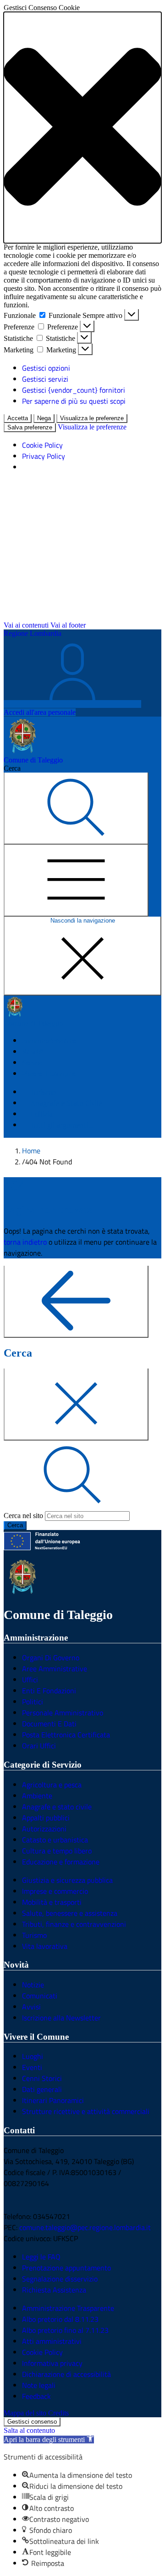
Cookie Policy (42, 445)
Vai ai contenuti (26, 625)
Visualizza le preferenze (92, 418)
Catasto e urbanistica (55, 1840)
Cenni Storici (42, 2078)
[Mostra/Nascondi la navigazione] (76, 881)
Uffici (30, 1680)
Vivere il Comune (49, 1074)
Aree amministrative (55, 1669)
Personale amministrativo (63, 1713)
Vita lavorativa (45, 1946)
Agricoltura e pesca (52, 1785)
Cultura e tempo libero (57, 1851)
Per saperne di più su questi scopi (74, 401)
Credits (58, 2413)
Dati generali (42, 2089)
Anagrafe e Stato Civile (66, 1103)
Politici (33, 1702)
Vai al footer (68, 625)
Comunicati (40, 1996)
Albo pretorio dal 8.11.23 (60, 2319)
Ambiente (37, 1796)
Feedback (36, 2396)
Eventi (32, 2067)
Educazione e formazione (61, 1862)
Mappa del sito (25, 2413)
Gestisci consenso (32, 2422)
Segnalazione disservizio (60, 2279)
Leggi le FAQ (41, 2257)
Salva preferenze (30, 427)
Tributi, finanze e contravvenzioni (74, 1924)
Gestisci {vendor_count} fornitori (74, 390)
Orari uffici (39, 1746)
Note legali (39, 2385)
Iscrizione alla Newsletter (61, 2018)
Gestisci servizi (45, 379)
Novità (33, 1052)
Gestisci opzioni (46, 368)
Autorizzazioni (44, 1829)
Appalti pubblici (46, 1818)
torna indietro (25, 1242)
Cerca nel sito (23, 1516)
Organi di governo (51, 1658)
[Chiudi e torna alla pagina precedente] (76, 1405)
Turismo (34, 1935)
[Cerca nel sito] (76, 809)
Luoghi (33, 2056)
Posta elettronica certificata (66, 1735)
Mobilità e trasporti (52, 1902)
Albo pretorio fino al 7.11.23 (65, 2330)
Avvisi (31, 2007)
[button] (82, 128)
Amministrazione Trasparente (68, 2308)
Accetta (18, 418)
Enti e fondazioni (49, 1691)
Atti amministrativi (52, 2341)
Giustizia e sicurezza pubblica (67, 1880)
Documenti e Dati (49, 1724)
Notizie (33, 1985)
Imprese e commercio (55, 1891)
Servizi (33, 1063)
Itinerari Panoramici (53, 2100)
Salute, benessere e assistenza (70, 1913)
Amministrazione (49, 1040)
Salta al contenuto (29, 2430)
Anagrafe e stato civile (57, 1807)
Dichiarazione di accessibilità (66, 2374)
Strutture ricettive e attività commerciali (86, 2111)
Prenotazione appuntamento (66, 2268)
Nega (44, 418)
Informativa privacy (52, 2363)
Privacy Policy (44, 456)
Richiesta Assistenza (54, 2290)
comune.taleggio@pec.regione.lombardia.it (85, 2227)
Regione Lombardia (33, 633)
